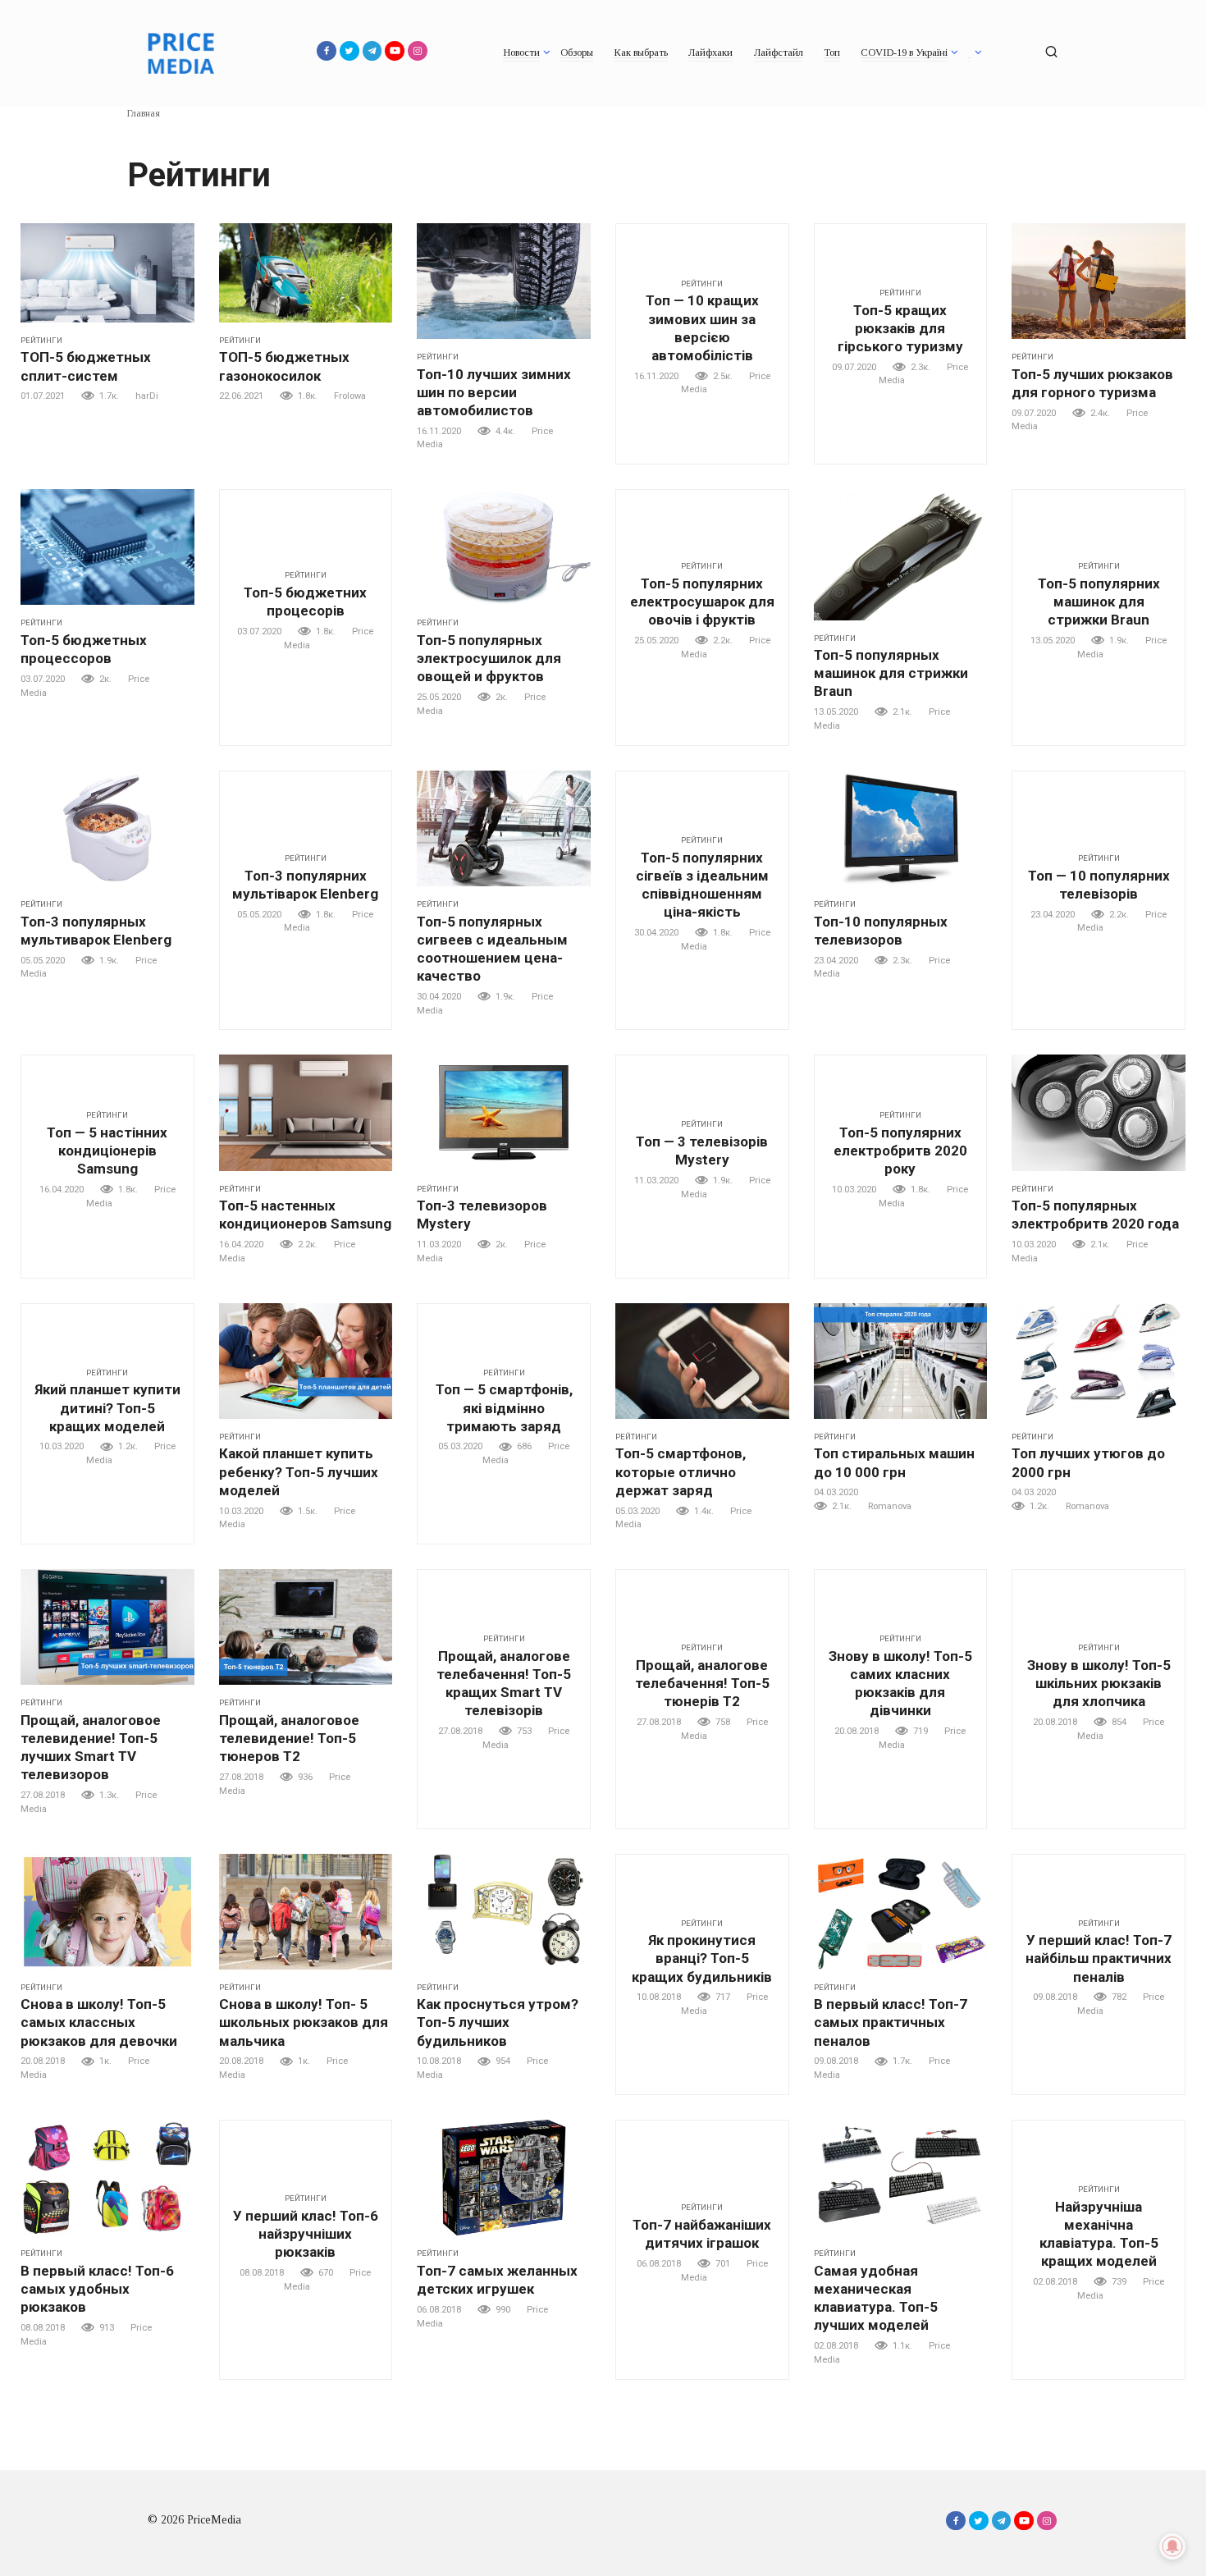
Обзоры (577, 53)
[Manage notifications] (1172, 2546)
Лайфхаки (710, 53)
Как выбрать (641, 53)
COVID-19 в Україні (904, 53)
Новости (521, 53)
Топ (832, 53)
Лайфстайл (779, 53)
